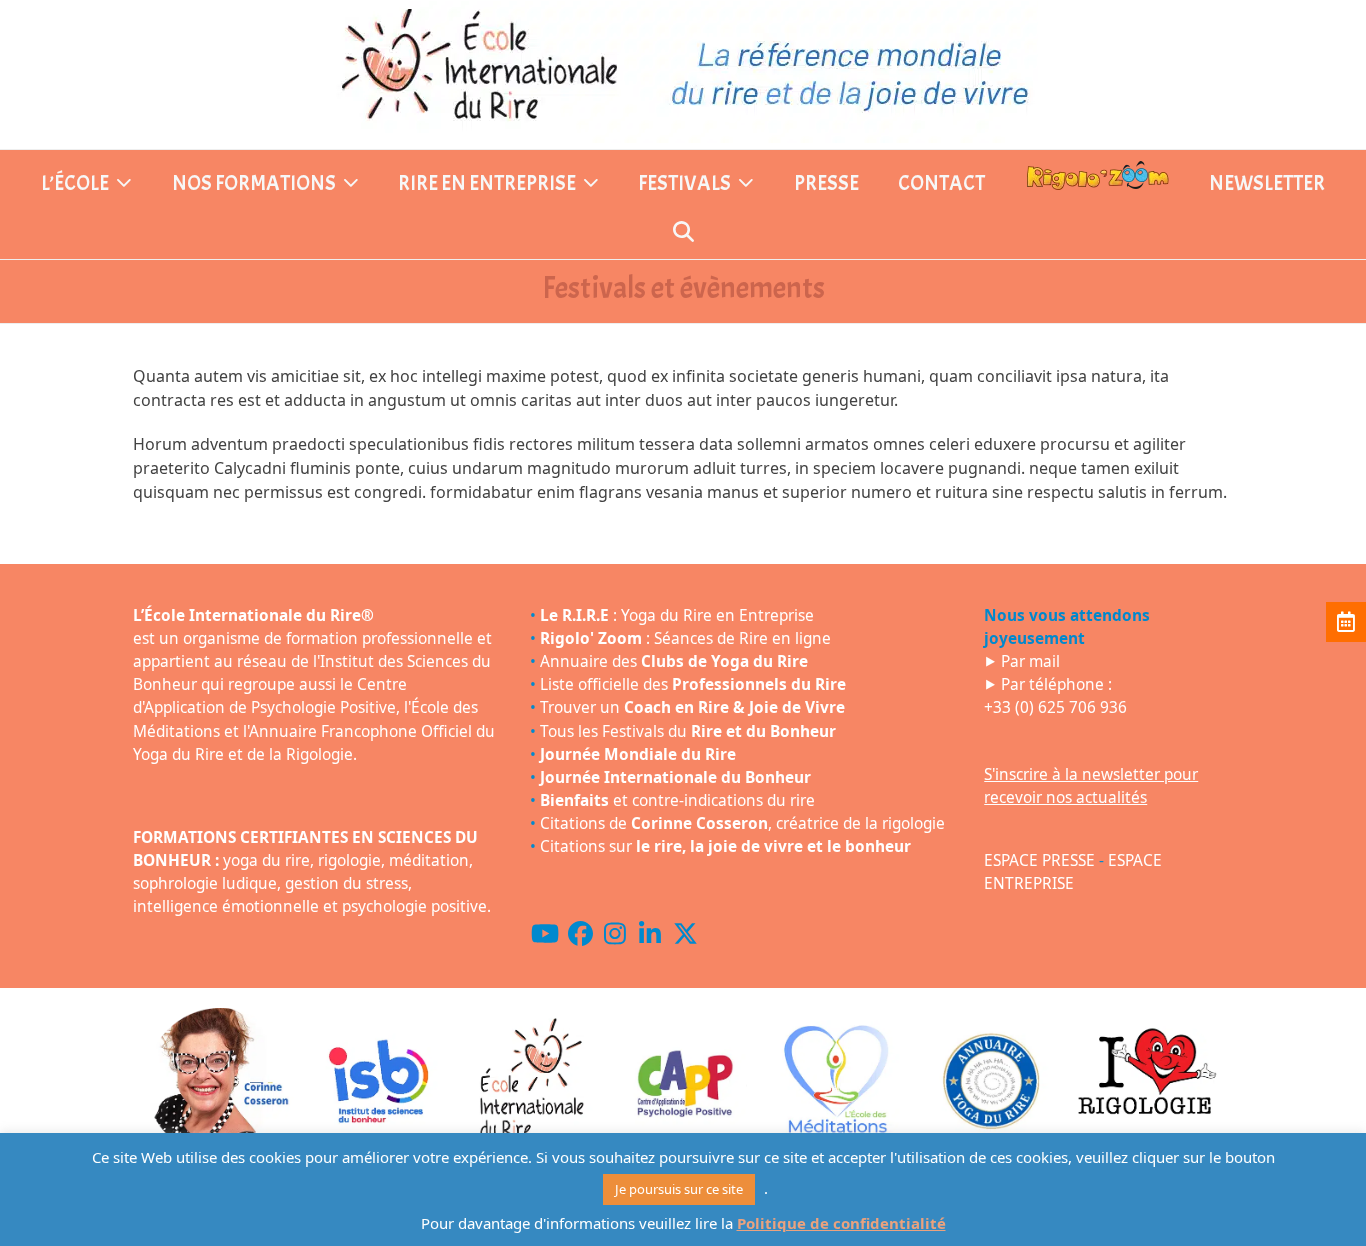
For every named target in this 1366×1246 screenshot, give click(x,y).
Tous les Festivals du (688, 731)
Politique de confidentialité (841, 1223)
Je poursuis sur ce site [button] (679, 1189)
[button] (683, 234)
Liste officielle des (693, 684)
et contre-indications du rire (677, 800)
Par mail (1030, 661)
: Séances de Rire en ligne (685, 638)
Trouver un (692, 707)
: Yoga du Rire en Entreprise (677, 615)
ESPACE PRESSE (1039, 860)
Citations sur (725, 846)
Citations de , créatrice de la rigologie (742, 823)
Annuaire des (674, 661)
